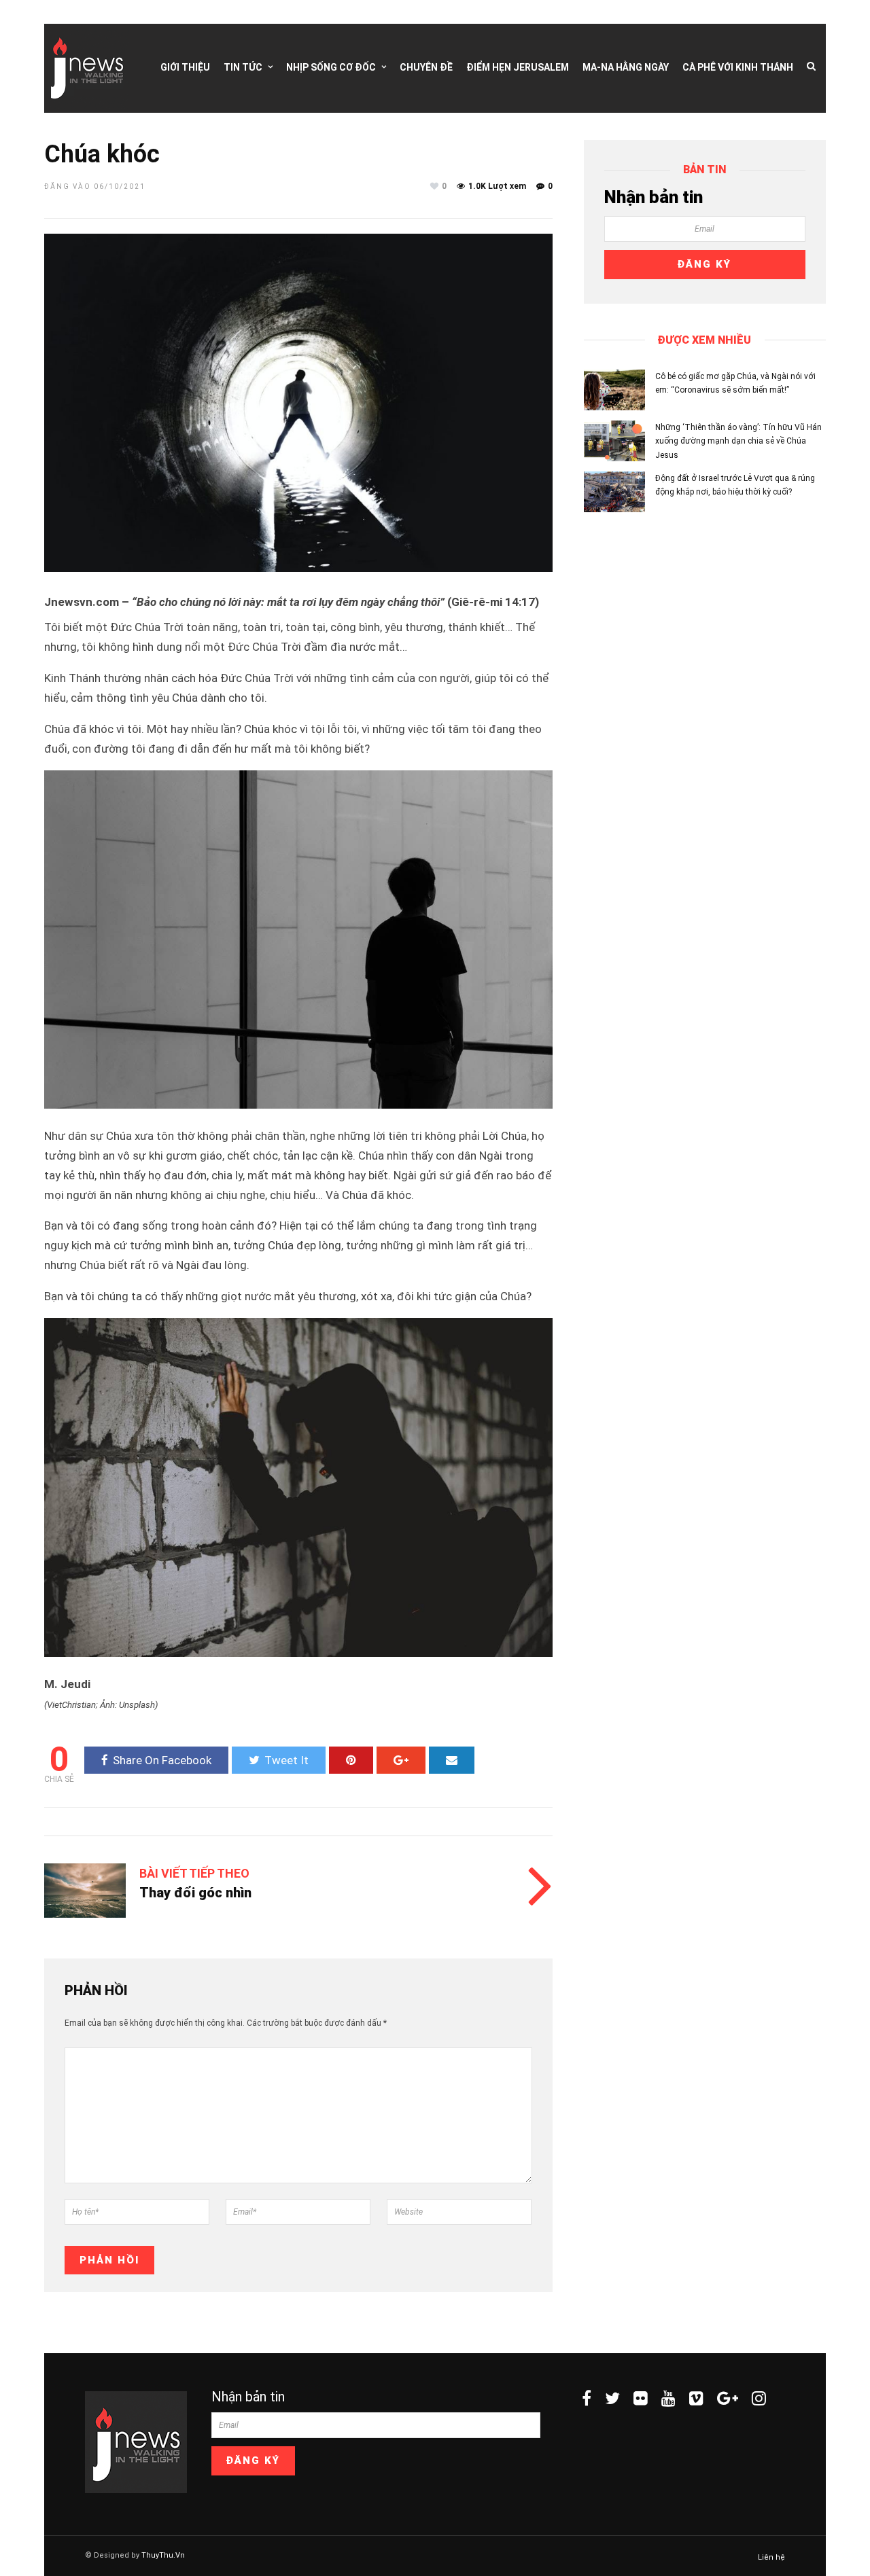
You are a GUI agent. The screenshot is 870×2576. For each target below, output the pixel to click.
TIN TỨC (243, 67)
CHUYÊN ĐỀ (426, 67)
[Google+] (728, 2398)
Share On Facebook (162, 1760)
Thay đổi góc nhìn (195, 1893)
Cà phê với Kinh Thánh (738, 67)
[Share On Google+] (401, 1760)
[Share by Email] (452, 1760)
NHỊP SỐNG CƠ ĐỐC (331, 67)
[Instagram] (759, 2398)
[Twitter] (612, 2398)
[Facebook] (587, 2398)
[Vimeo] (696, 2398)
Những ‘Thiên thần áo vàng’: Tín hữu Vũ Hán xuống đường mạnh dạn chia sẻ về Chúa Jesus (738, 441)
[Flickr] (641, 2398)
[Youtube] (668, 2398)
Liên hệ (771, 2557)
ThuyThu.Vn (163, 2555)
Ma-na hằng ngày (626, 67)
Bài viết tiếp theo (194, 1873)
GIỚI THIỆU (185, 67)
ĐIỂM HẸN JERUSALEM (518, 67)
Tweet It (286, 1760)
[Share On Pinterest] (351, 1760)
